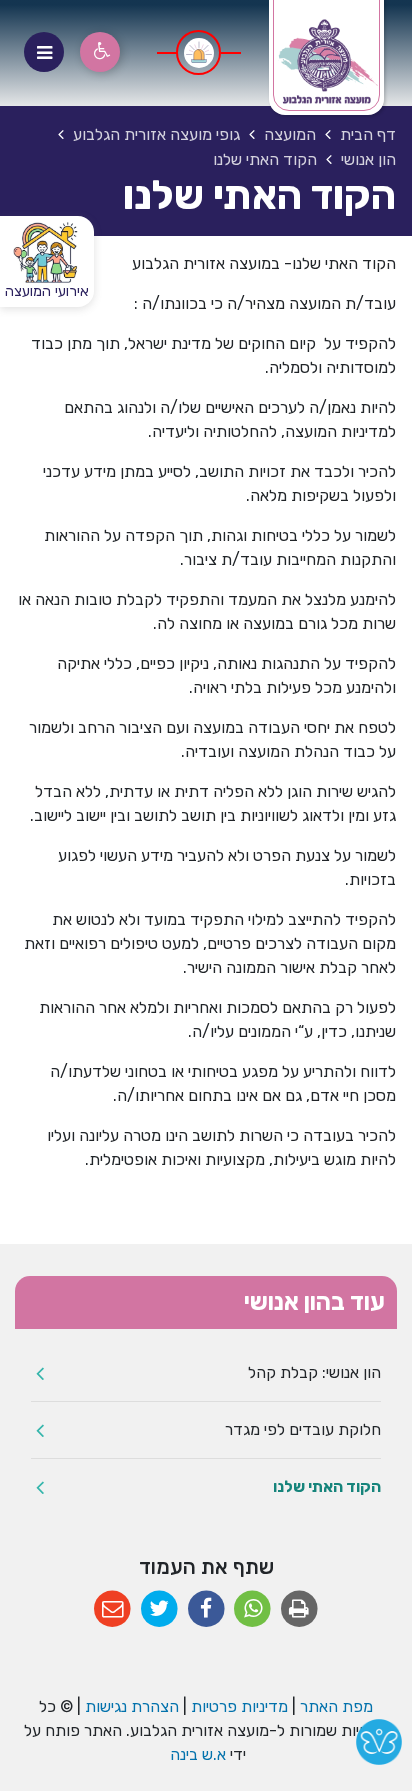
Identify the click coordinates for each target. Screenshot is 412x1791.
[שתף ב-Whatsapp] (252, 1609)
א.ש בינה (196, 1754)
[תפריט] (44, 52)
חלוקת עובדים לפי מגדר (303, 1429)
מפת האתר (336, 1706)
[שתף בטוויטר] (159, 1609)
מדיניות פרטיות (237, 1706)
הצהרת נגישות (132, 1706)
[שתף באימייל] (112, 1609)
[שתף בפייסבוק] (206, 1609)
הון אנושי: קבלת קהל (314, 1372)
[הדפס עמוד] (299, 1609)
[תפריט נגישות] (100, 52)
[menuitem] (206, 1373)
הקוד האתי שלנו (327, 1486)
